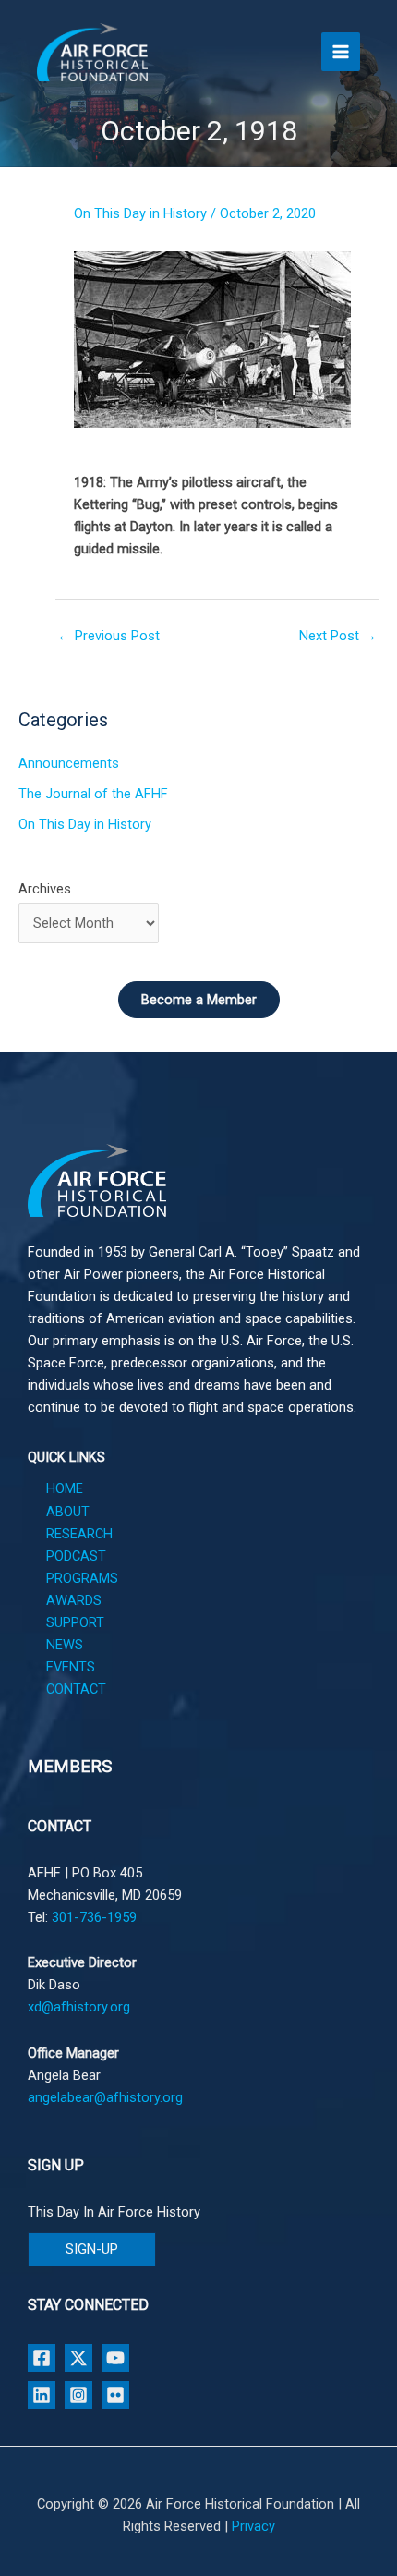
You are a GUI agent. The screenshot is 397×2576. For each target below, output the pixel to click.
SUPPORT (75, 1622)
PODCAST (76, 1556)
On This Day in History (140, 213)
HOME (65, 1488)
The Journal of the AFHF (93, 794)
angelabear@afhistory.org (105, 2097)
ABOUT (68, 1512)
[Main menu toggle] (341, 52)
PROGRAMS (82, 1578)
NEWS (65, 1645)
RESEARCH (79, 1534)
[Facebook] (42, 2358)
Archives (45, 889)
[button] (92, 2249)
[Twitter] (78, 2358)
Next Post (338, 636)
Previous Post (108, 636)
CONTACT (76, 1689)
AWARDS (74, 1600)
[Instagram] (78, 2395)
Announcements (69, 763)
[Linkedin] (42, 2395)
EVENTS (71, 1667)
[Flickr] (115, 2395)
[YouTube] (115, 2358)
